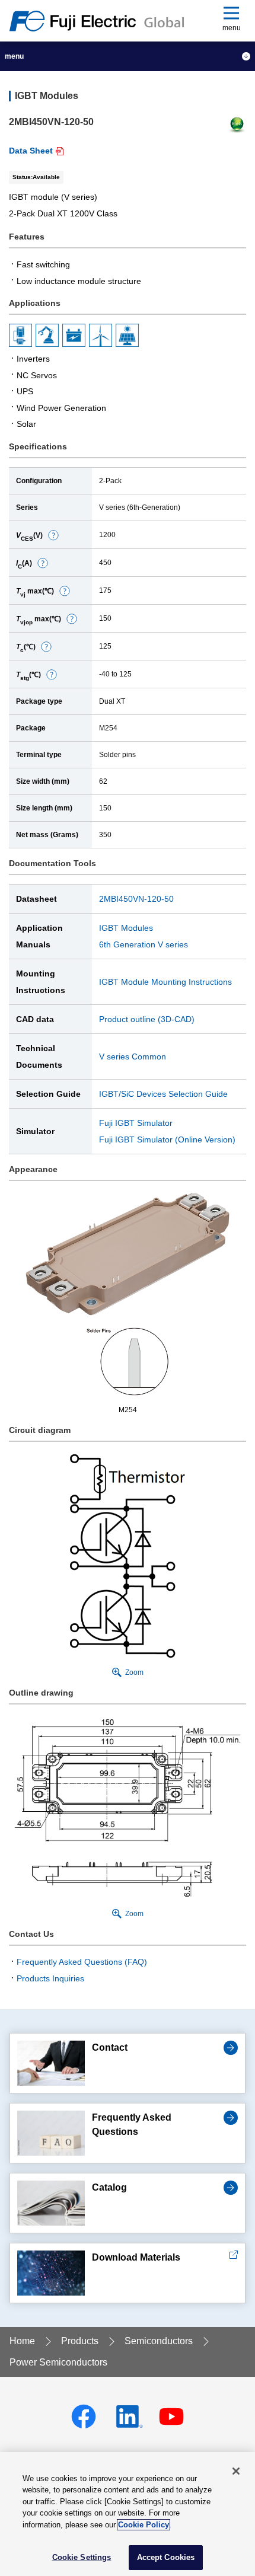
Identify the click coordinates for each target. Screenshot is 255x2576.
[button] (53, 535)
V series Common (133, 1056)
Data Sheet (31, 151)
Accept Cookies (166, 2557)
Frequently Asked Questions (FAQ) (82, 1962)
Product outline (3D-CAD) (147, 1019)
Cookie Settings (82, 2557)
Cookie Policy (144, 2525)
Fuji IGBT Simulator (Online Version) (167, 1139)
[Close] (236, 2471)
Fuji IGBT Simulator (136, 1123)
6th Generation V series (144, 944)
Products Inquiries (50, 1978)
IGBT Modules (126, 928)
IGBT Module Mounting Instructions (165, 982)
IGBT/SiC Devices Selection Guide (163, 1094)
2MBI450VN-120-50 (136, 899)
